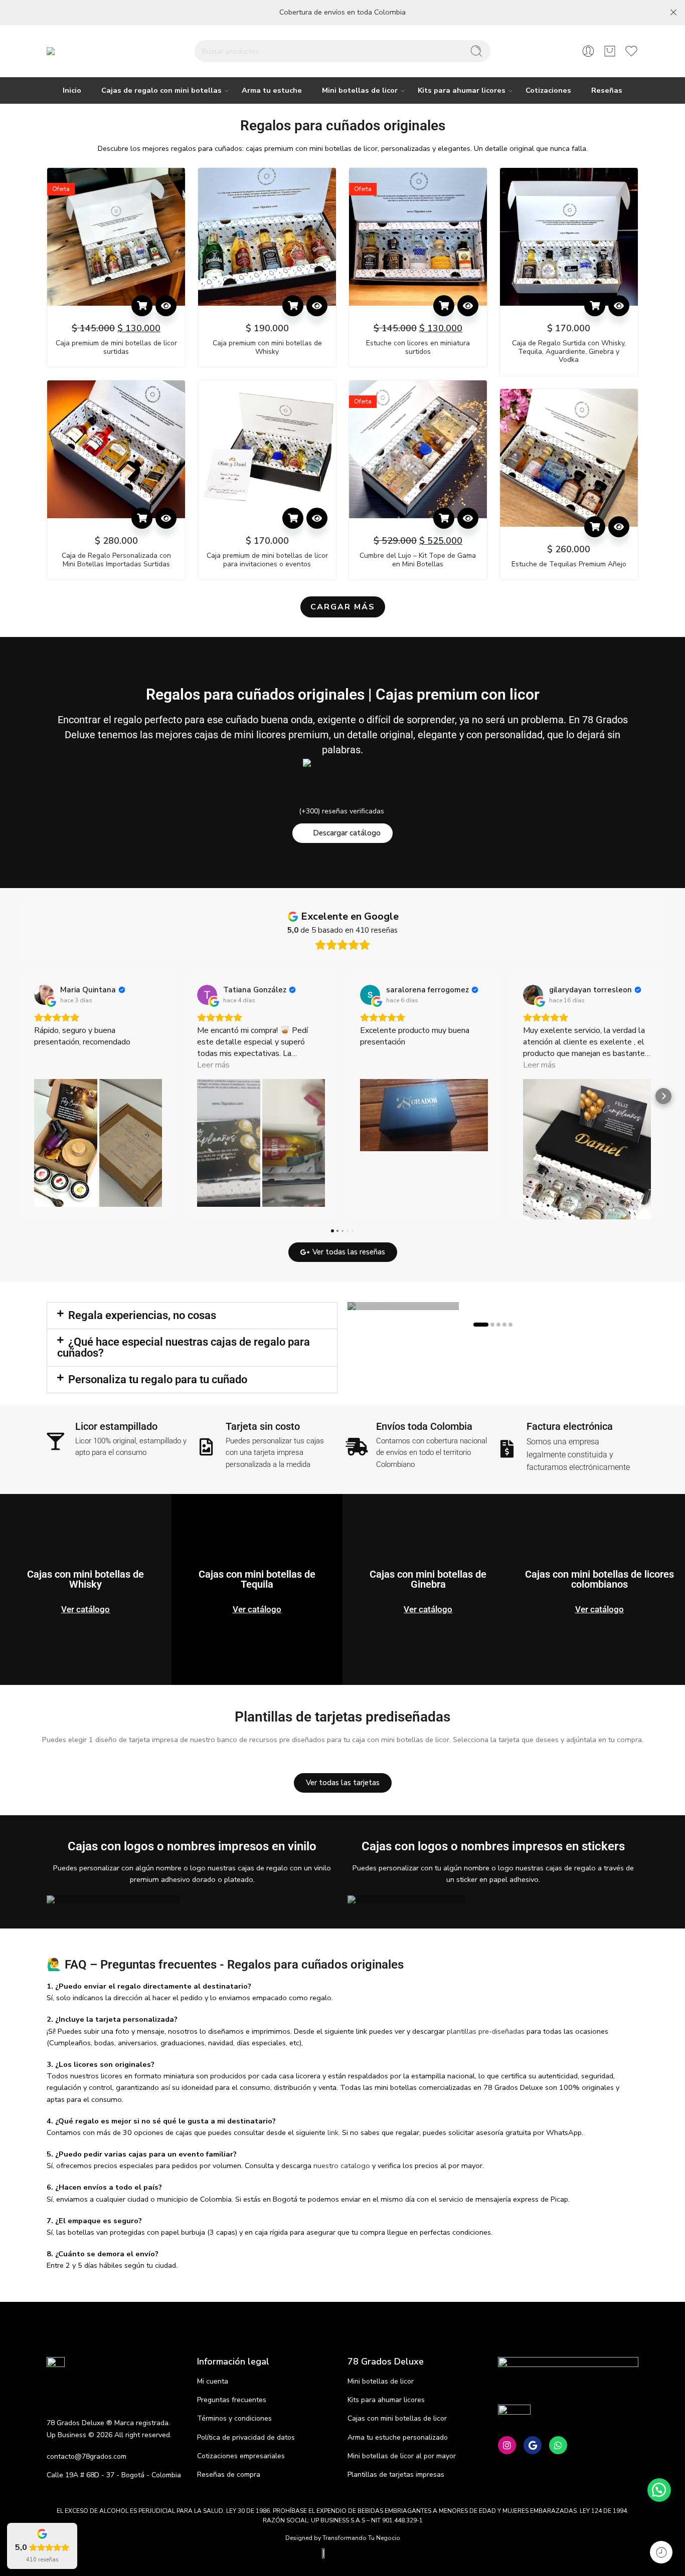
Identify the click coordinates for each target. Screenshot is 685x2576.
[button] (142, 306)
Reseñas (607, 90)
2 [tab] (492, 1328)
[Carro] (610, 51)
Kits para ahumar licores (462, 90)
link (333, 2132)
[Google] (533, 2445)
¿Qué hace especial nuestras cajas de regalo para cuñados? (184, 1347)
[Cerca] (673, 13)
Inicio (72, 90)
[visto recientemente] (661, 2552)
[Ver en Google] (44, 995)
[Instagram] (507, 2445)
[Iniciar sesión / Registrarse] (588, 51)
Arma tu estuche (272, 90)
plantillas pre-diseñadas (486, 2031)
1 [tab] (481, 1328)
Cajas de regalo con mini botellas (161, 90)
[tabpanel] (493, 1306)
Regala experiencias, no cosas (142, 1315)
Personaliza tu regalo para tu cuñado (158, 1379)
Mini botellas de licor (360, 90)
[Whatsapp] (558, 2445)
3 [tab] (498, 1328)
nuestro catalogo (342, 2166)
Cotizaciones (548, 90)
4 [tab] (504, 1328)
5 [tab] (510, 1328)
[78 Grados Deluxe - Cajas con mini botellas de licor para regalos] (80, 51)
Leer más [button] (213, 1065)
